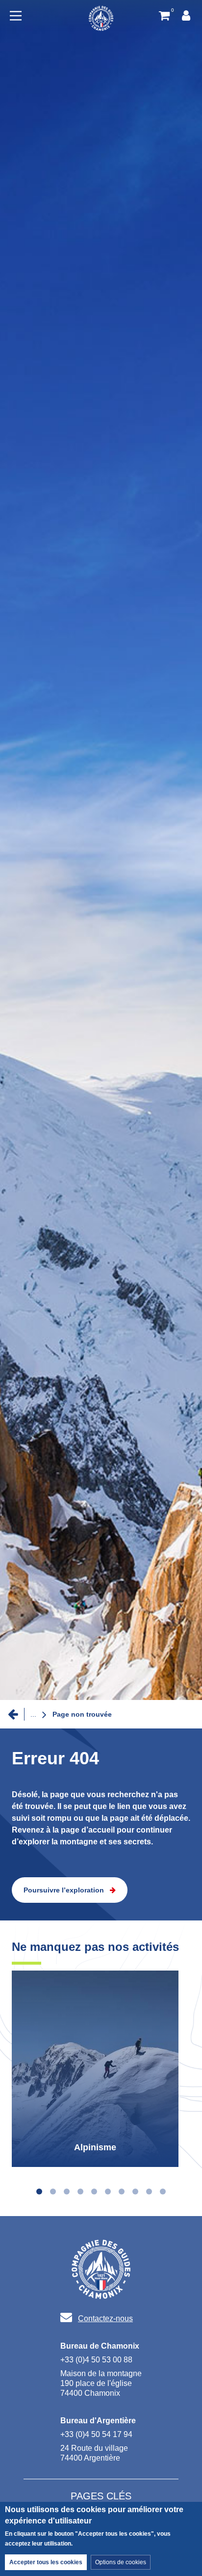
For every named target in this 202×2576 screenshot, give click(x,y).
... (33, 1714)
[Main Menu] (16, 16)
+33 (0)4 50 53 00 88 (96, 2360)
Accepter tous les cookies (46, 2562)
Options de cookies (121, 2562)
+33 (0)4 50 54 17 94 (96, 2434)
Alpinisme (95, 2147)
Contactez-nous (105, 2318)
